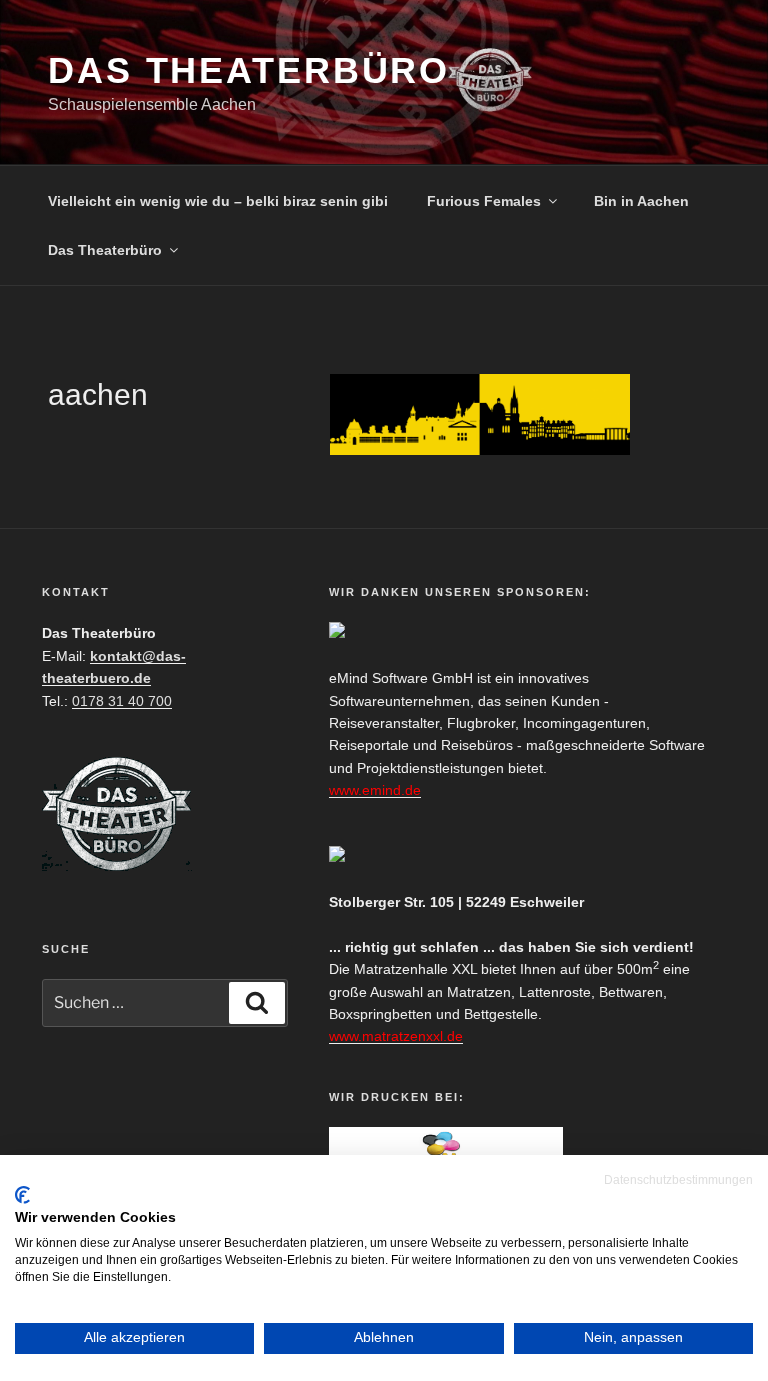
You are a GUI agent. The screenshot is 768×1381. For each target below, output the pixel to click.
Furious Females (484, 201)
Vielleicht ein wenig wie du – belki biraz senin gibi (218, 201)
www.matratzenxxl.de (396, 1036)
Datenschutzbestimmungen (678, 1180)
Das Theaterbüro (249, 70)
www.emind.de (375, 790)
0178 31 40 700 (122, 701)
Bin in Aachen (641, 201)
